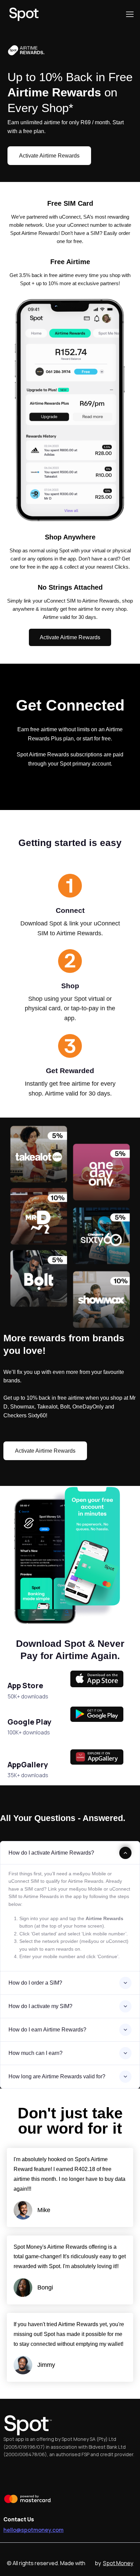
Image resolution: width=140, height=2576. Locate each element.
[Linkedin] (105, 2475)
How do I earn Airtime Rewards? (47, 2030)
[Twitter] (31, 2475)
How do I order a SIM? (35, 1983)
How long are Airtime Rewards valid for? (57, 2076)
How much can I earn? (36, 2053)
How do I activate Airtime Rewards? (51, 1853)
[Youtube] (49, 2475)
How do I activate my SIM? (40, 2006)
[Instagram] (68, 2475)
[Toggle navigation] (129, 14)
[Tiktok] (87, 2475)
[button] (49, 156)
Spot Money (118, 2563)
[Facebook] (12, 2475)
